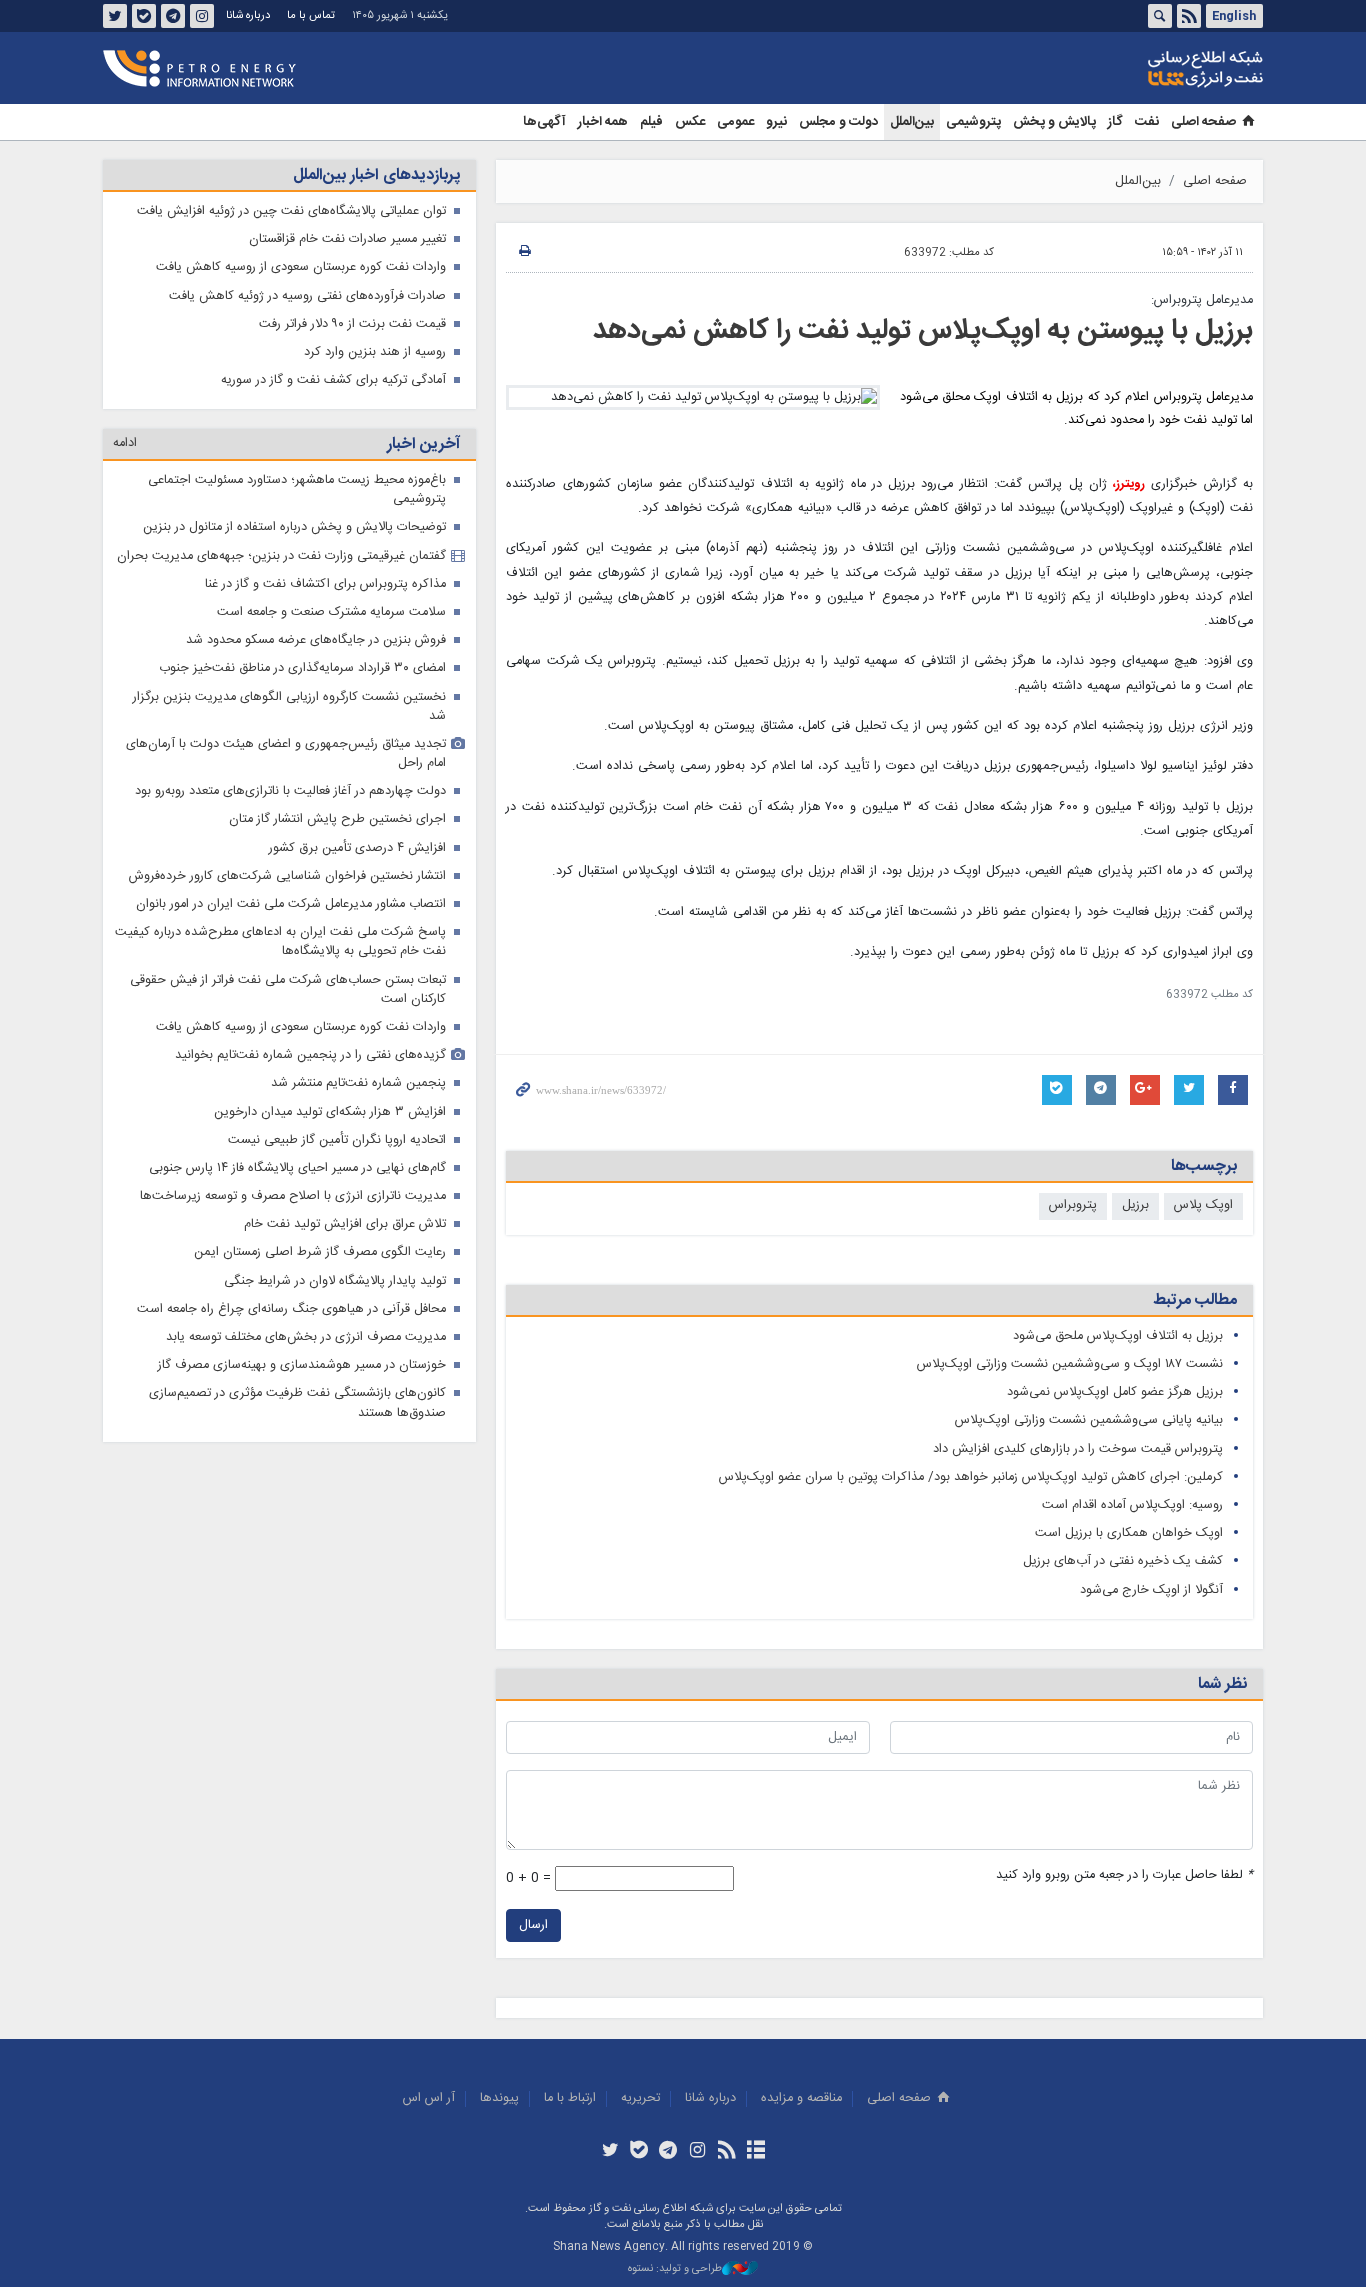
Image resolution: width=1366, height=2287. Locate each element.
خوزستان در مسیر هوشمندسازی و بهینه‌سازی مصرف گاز (302, 1365)
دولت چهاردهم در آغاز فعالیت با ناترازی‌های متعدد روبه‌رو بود (290, 791)
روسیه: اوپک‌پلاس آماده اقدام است (1132, 1505)
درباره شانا (248, 15)
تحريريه (640, 2098)
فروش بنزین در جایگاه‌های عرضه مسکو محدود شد (316, 640)
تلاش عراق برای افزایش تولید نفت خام (345, 1224)
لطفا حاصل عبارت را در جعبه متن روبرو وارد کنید (1124, 1875)
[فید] (726, 2152)
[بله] (639, 2152)
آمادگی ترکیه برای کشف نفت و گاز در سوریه (333, 380)
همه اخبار (603, 122)
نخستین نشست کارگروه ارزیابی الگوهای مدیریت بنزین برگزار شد (289, 707)
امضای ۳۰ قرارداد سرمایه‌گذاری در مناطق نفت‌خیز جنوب (302, 668)
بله (144, 16)
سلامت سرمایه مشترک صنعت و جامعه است (331, 612)
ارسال (533, 1925)
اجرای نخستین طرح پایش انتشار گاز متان (337, 819)
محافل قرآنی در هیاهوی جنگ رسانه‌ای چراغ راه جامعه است (291, 1309)
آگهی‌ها (544, 122)
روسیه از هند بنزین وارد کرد (375, 352)
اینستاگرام (202, 16)
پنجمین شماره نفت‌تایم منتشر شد (358, 1083)
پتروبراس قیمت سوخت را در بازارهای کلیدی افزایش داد (1078, 1449)
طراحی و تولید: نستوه (675, 2269)
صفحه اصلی (1203, 122)
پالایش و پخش (1054, 122)
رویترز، (1129, 484)
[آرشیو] (755, 2152)
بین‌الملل (912, 122)
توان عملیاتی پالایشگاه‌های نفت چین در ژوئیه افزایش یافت (291, 211)
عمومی (735, 122)
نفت (1147, 122)
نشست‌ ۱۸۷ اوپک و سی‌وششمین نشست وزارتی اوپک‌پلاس (1070, 1364)
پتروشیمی (973, 122)
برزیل (1135, 1205)
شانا (1137, 69)
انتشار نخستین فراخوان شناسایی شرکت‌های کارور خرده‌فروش (287, 876)
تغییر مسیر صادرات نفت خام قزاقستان (347, 239)
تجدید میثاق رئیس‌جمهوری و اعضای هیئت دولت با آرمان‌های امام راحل (286, 754)
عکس (690, 122)
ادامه (125, 443)
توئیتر (115, 16)
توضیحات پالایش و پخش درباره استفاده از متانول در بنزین (294, 527)
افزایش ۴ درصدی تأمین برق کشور (357, 848)
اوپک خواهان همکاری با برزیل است (1129, 1533)
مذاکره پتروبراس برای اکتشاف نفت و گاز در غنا (325, 584)
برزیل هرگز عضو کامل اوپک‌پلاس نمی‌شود (1115, 1392)
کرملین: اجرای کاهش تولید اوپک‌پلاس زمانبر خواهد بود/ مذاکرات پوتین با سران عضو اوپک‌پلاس (971, 1477)
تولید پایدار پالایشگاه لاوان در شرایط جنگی (335, 1281)
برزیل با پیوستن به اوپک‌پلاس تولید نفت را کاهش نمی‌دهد (923, 331)
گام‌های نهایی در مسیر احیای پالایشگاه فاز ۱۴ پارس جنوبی (297, 1168)
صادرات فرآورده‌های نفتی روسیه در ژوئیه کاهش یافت (307, 296)
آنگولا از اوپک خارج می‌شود (1151, 1590)
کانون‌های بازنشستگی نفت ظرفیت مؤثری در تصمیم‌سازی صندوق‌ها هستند (297, 1403)
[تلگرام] (668, 2152)
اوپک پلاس (1203, 1205)
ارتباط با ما (570, 2098)
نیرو (776, 122)
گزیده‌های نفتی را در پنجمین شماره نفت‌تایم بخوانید (310, 1055)
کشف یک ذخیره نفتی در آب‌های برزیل (1123, 1561)
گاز (1115, 122)
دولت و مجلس (838, 122)
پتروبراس (1073, 1205)
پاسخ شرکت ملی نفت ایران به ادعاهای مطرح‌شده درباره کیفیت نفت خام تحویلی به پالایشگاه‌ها (280, 942)
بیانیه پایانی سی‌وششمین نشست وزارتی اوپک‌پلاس (1089, 1420)
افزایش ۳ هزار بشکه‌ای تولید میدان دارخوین (330, 1112)
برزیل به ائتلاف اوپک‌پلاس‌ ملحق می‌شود (1118, 1336)
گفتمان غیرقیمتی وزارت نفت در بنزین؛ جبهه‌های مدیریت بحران (281, 556)
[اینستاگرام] (697, 2152)
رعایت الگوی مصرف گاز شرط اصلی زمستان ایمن (320, 1252)
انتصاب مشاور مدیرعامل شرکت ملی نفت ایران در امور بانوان (291, 904)
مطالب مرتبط (1195, 1300)
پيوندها (499, 2098)
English (1234, 16)
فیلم (651, 122)
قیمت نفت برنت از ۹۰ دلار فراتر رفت (352, 324)
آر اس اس (429, 2098)
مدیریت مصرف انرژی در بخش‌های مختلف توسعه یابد (306, 1337)
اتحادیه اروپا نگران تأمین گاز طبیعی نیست (337, 1140)
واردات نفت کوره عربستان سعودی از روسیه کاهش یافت (301, 267)
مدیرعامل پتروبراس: (1202, 300)
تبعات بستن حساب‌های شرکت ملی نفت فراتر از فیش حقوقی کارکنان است (288, 990)
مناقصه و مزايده (801, 2098)
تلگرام (173, 16)
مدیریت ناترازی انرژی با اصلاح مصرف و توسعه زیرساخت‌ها (293, 1196)
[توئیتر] (609, 2152)
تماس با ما (311, 15)
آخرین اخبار (423, 444)
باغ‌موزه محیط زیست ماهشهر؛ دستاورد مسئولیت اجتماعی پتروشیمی (297, 490)
